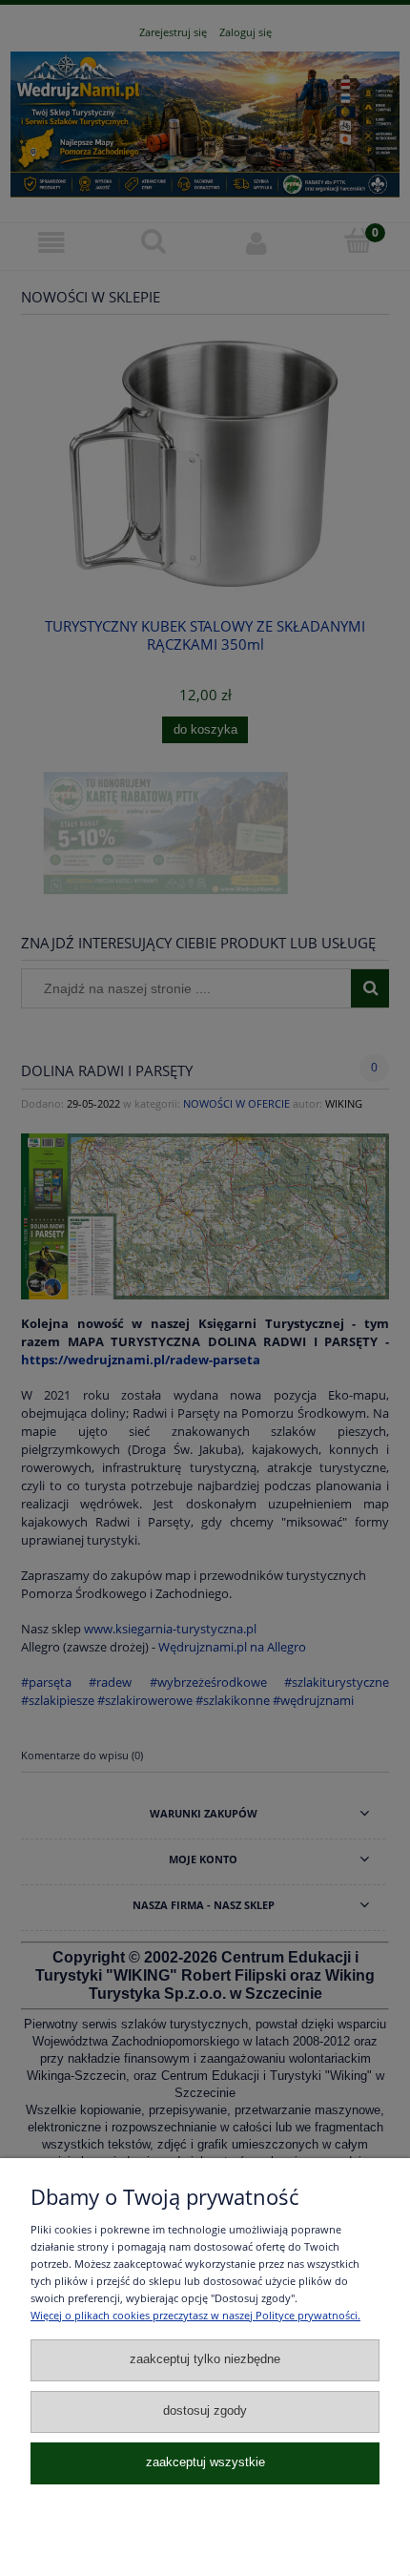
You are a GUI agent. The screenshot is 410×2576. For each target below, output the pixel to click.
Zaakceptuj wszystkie (205, 2462)
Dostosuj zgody (205, 2411)
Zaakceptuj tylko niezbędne (205, 2359)
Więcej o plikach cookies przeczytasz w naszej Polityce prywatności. (195, 2315)
